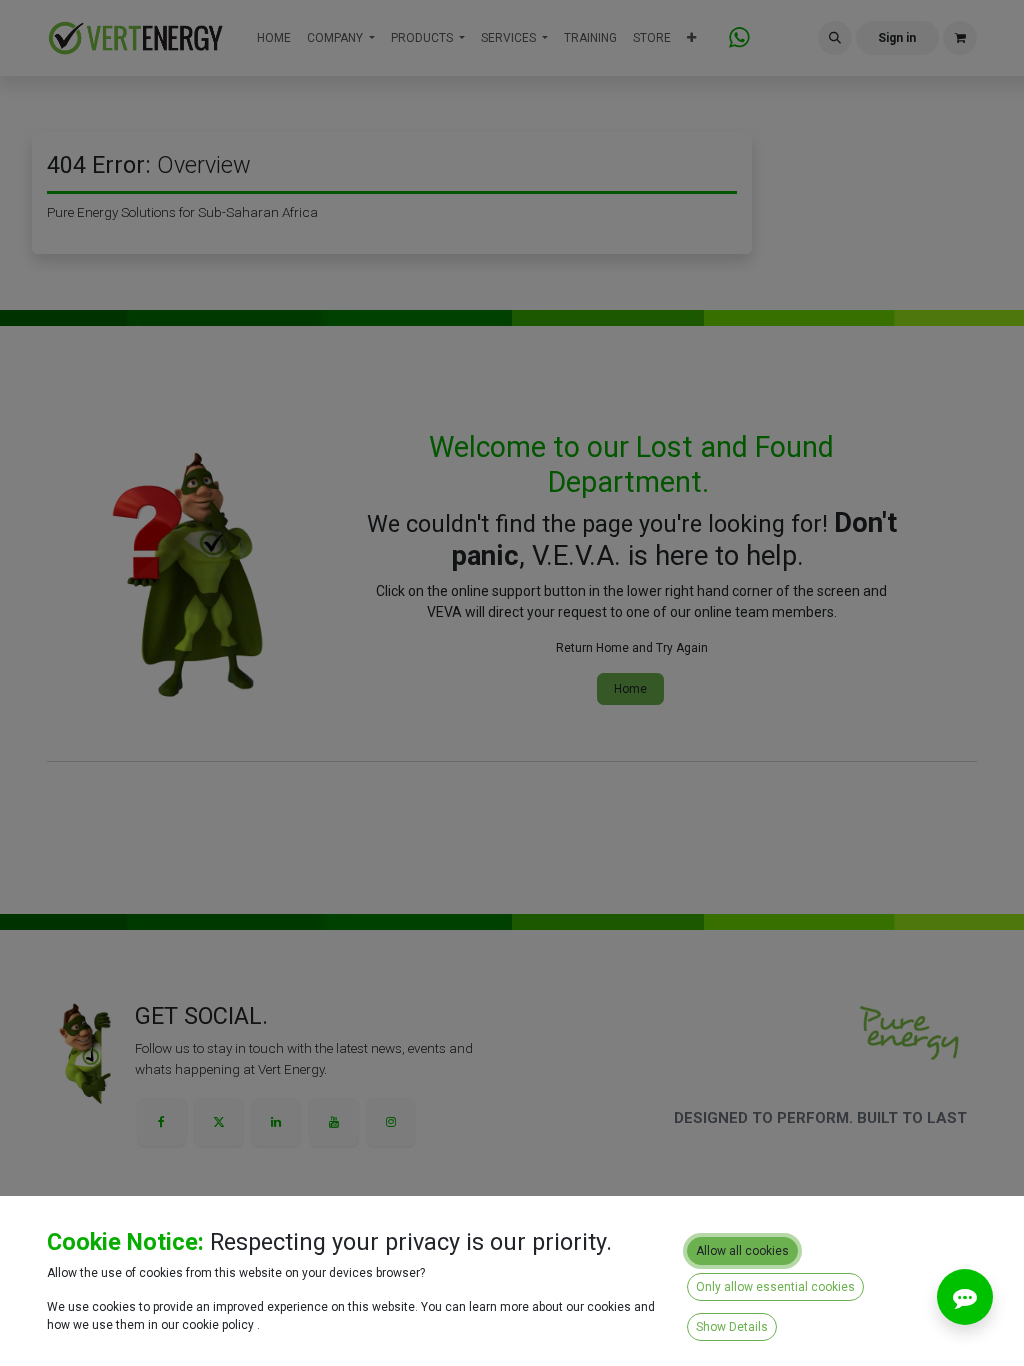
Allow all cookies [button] (742, 1251)
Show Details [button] (732, 1327)
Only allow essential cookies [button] (775, 1287)
